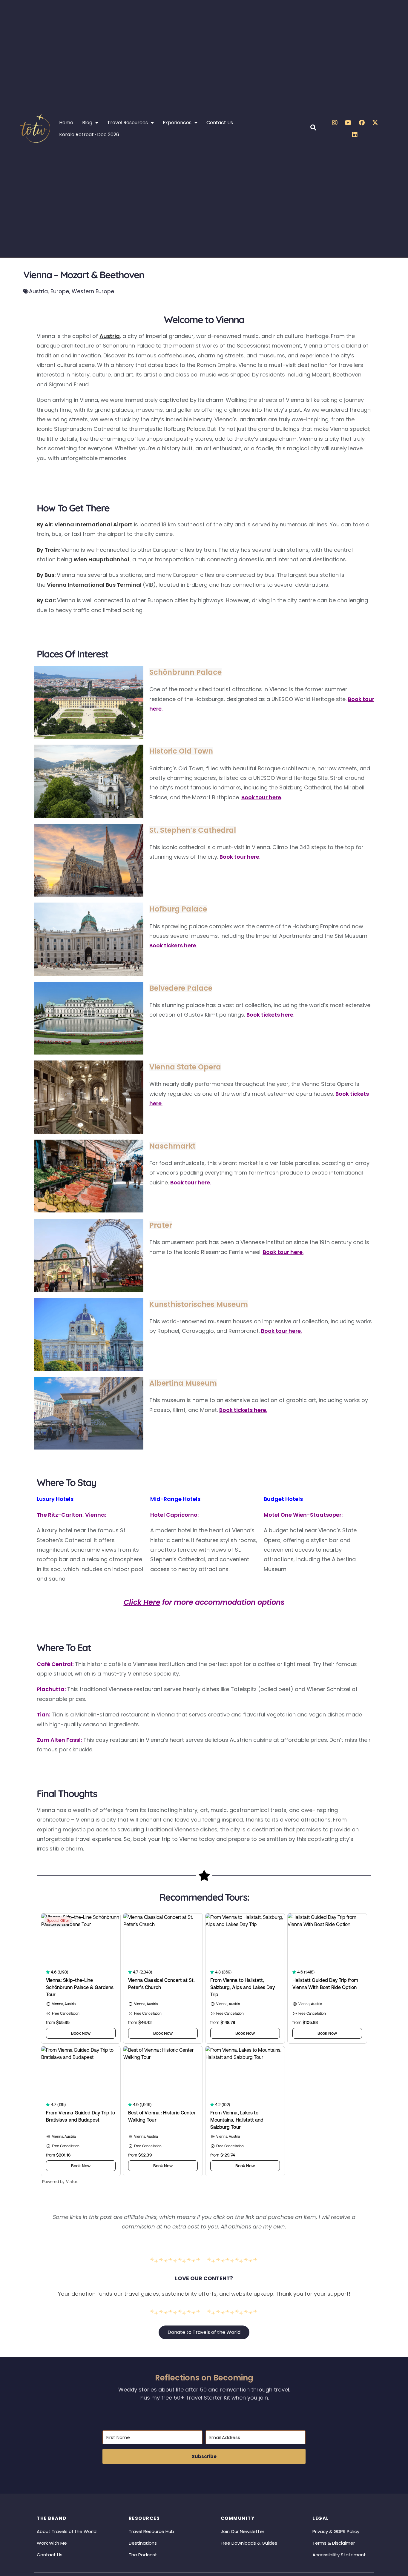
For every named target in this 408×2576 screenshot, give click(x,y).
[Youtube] (348, 123)
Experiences (177, 123)
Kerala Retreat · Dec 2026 (89, 135)
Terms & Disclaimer (334, 2543)
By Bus (46, 575)
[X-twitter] (375, 123)
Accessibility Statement (339, 2555)
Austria (38, 291)
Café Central (55, 1664)
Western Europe (93, 291)
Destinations (143, 2543)
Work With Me (52, 2543)
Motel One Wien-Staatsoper (303, 1515)
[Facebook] (362, 123)
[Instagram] (335, 123)
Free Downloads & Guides (249, 2543)
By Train (48, 550)
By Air (44, 524)
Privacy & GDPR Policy (336, 2531)
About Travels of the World (67, 2531)
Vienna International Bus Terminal (94, 585)
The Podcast (143, 2555)
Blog (87, 123)
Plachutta (51, 1689)
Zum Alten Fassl (59, 1740)
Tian (43, 1714)
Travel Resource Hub (151, 2531)
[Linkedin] (355, 135)
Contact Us (220, 123)
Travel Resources (128, 123)
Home (66, 123)
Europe (60, 291)
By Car (46, 600)
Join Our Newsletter (243, 2531)
